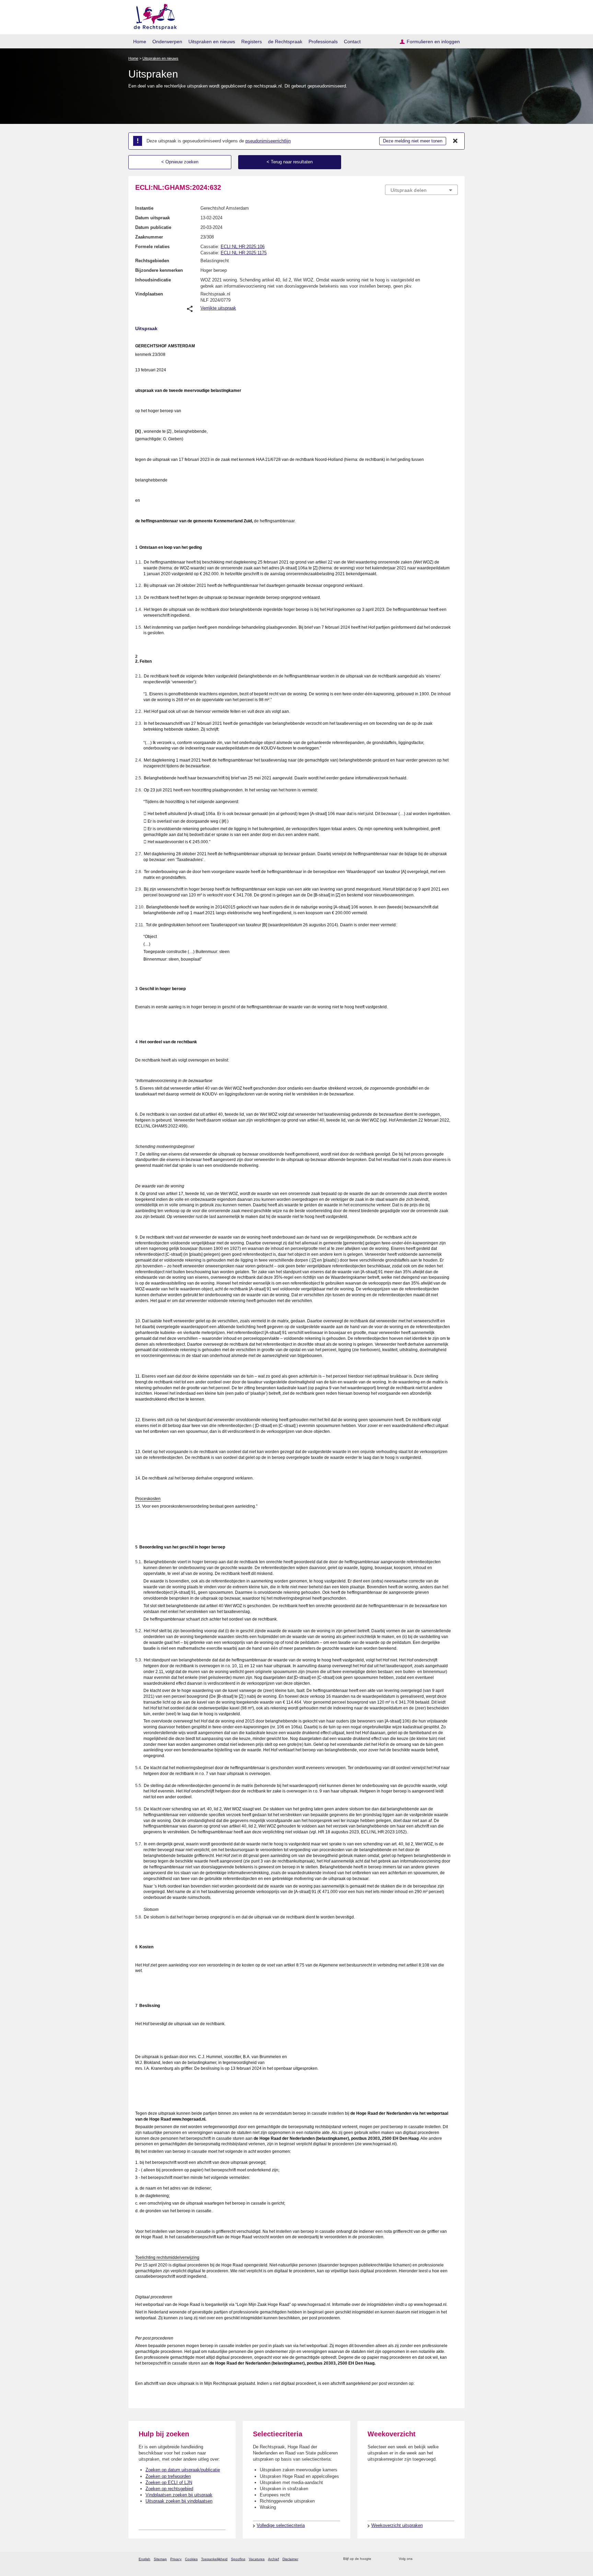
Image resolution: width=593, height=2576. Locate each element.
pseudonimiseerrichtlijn (268, 141)
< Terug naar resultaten (290, 162)
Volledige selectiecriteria (281, 2525)
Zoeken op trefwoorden (168, 2476)
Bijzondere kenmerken (159, 270)
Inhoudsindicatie (153, 280)
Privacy (176, 2559)
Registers (252, 42)
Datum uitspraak (153, 218)
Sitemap (160, 2559)
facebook (427, 2559)
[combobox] (421, 190)
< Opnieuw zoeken (180, 162)
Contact (352, 42)
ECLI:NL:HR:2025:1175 (244, 253)
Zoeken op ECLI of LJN (169, 2482)
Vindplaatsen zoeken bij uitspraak (179, 2495)
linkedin (445, 2559)
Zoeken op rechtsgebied (169, 2489)
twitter (418, 2559)
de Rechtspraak (285, 42)
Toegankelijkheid (214, 2559)
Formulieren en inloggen (433, 42)
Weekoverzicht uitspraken (397, 2525)
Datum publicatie (153, 227)
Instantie (144, 208)
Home (140, 42)
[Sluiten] (455, 141)
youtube (454, 2559)
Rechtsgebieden (152, 261)
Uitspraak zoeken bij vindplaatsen (179, 2501)
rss (378, 2559)
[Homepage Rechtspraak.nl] (153, 16)
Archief (274, 2559)
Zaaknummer (149, 237)
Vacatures (257, 2559)
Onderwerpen (167, 42)
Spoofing (238, 2559)
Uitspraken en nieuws (212, 42)
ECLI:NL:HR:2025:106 (243, 247)
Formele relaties (152, 247)
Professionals (323, 42)
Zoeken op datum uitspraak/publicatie (183, 2470)
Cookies (191, 2559)
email (387, 2559)
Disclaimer (290, 2559)
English (144, 2559)
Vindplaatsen (149, 294)
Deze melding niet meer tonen (413, 141)
